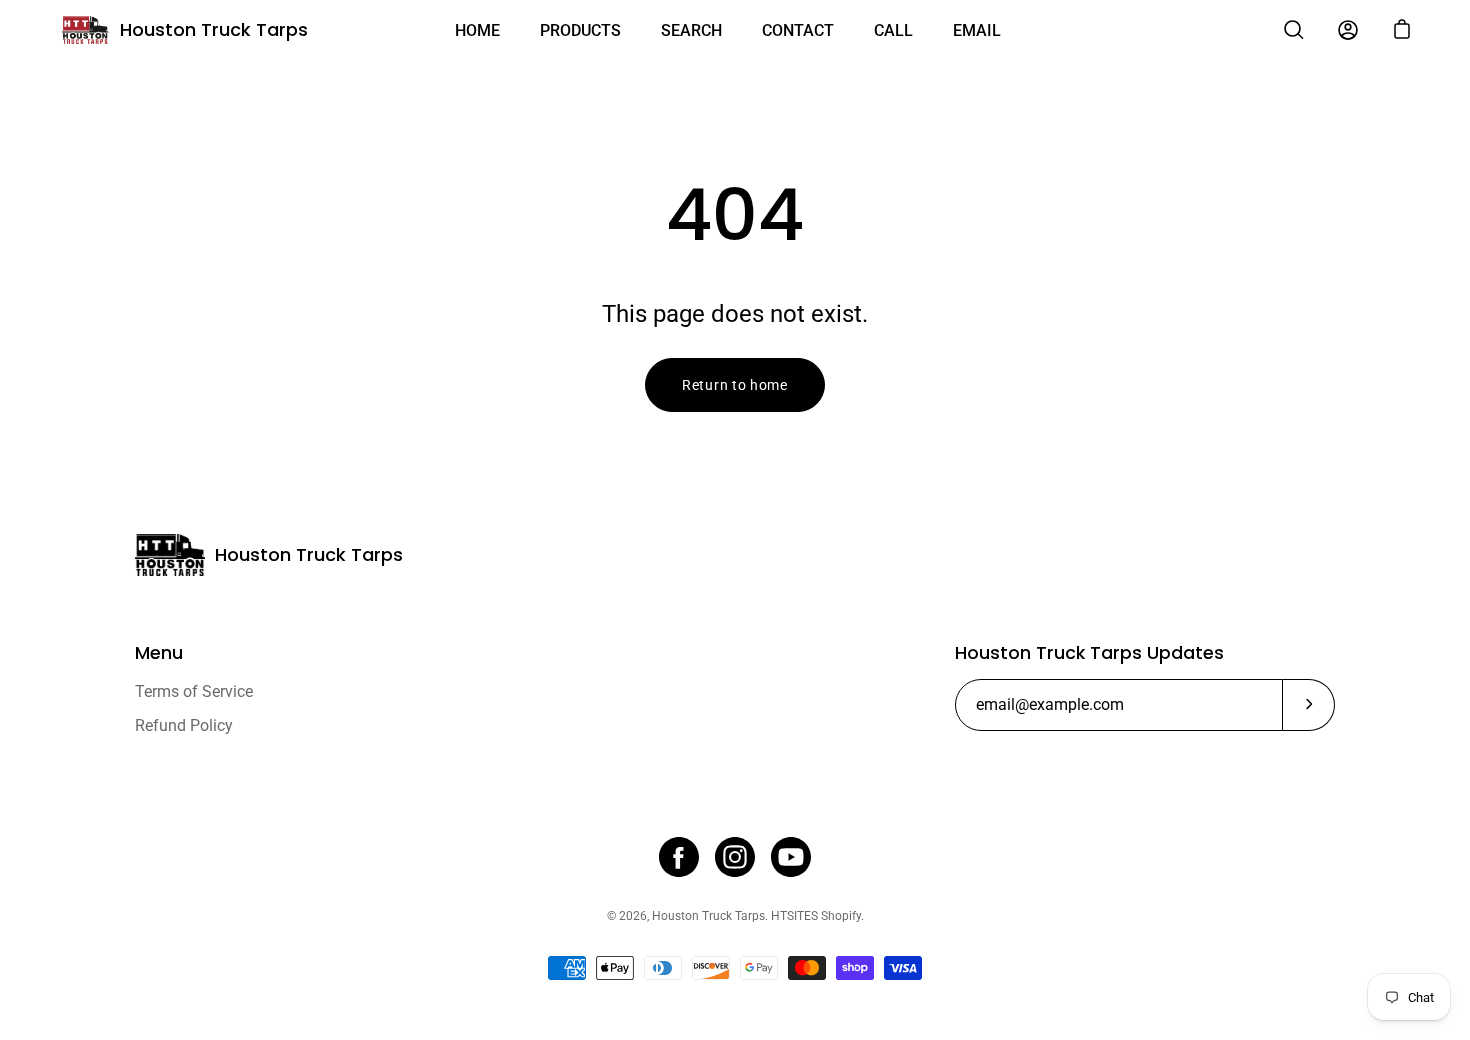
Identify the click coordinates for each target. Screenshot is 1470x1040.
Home (477, 30)
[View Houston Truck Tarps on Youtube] (791, 857)
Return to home (735, 385)
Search (691, 30)
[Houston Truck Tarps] (85, 30)
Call (893, 30)
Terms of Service (194, 691)
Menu (159, 653)
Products (580, 30)
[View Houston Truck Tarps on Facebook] (679, 857)
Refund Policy (184, 725)
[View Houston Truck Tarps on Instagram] (735, 857)
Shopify (841, 916)
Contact (798, 30)
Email (977, 30)
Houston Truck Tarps (214, 29)
